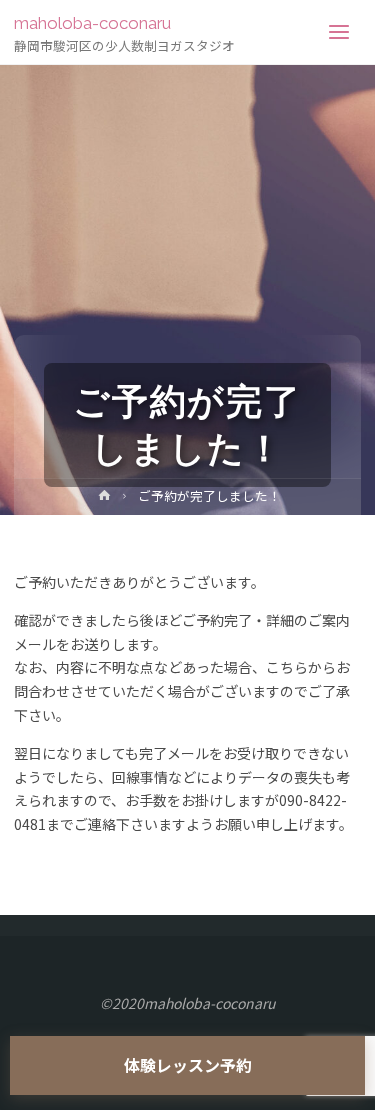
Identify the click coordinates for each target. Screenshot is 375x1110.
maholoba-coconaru (92, 23)
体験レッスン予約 (188, 1065)
